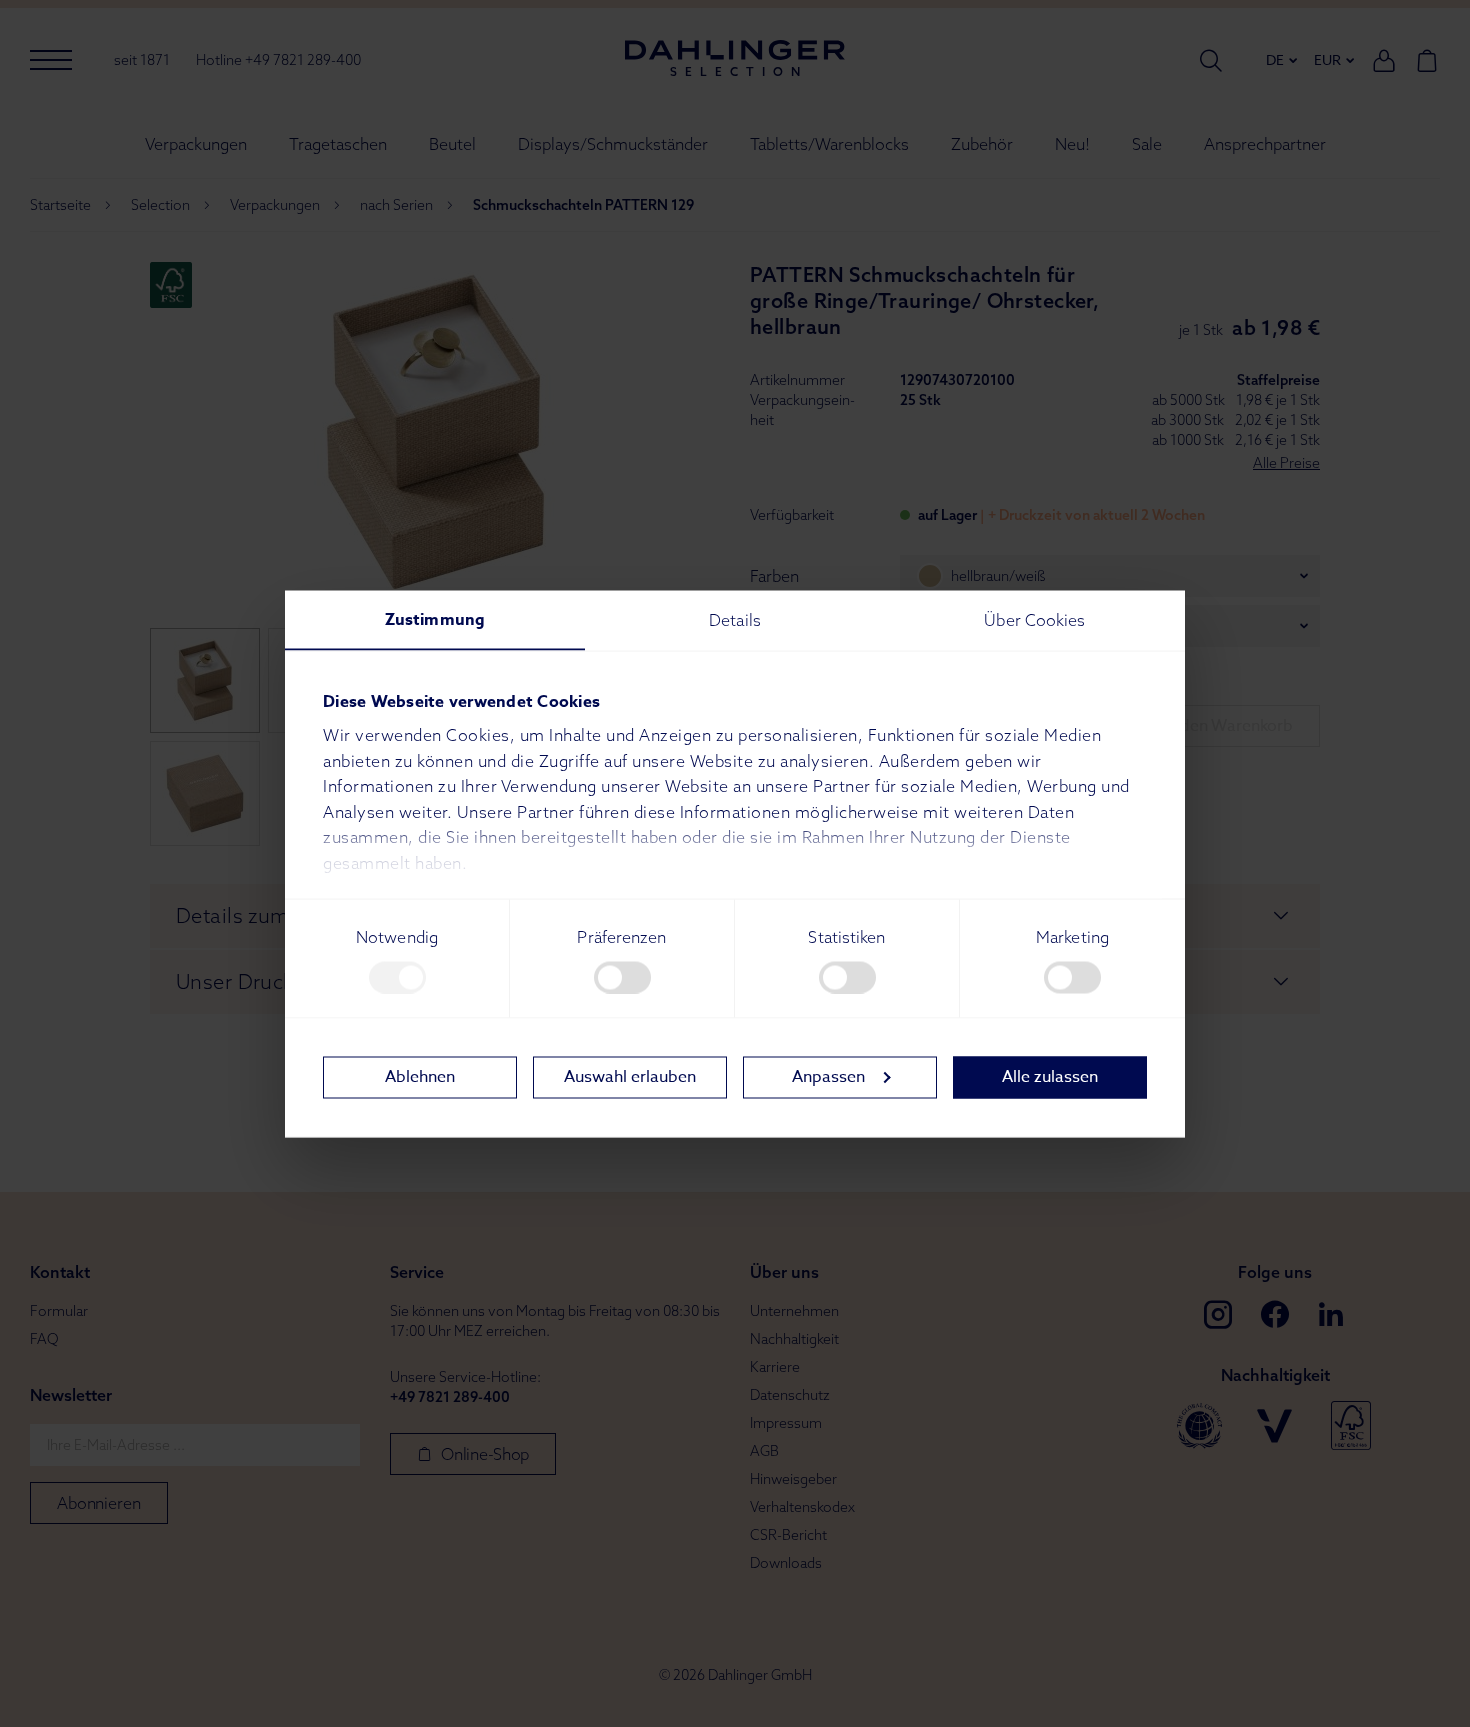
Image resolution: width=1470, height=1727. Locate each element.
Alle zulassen (1050, 1077)
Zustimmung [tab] (435, 619)
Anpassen (828, 1077)
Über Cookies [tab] (1034, 619)
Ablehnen (420, 1077)
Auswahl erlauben (630, 1077)
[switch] (622, 977)
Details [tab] (735, 619)
